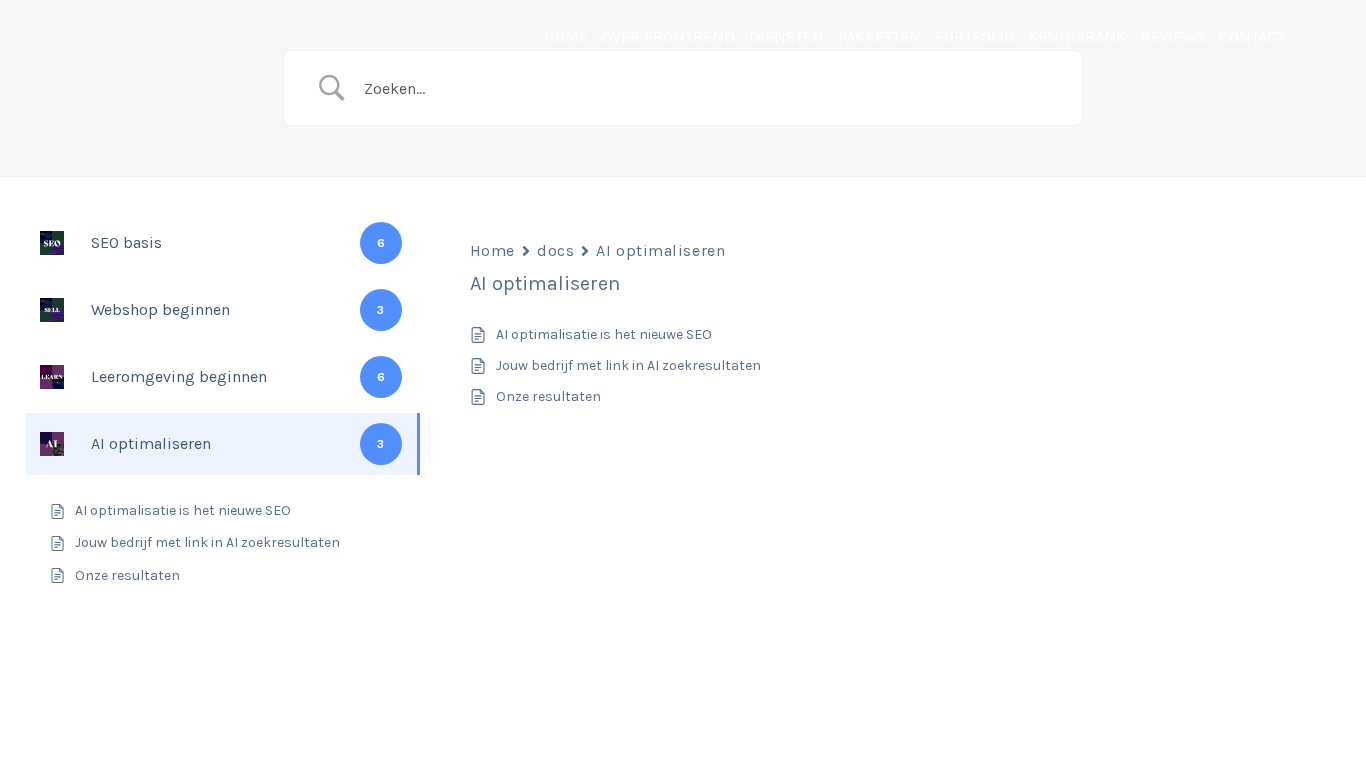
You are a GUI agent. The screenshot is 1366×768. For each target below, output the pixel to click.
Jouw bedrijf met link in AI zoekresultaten (628, 365)
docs (555, 250)
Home (566, 36)
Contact (1252, 36)
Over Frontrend (668, 36)
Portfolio (974, 36)
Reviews (1172, 36)
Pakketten (879, 36)
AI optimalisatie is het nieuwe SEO (604, 334)
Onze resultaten (548, 396)
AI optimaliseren (660, 250)
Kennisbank (1077, 36)
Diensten (786, 36)
